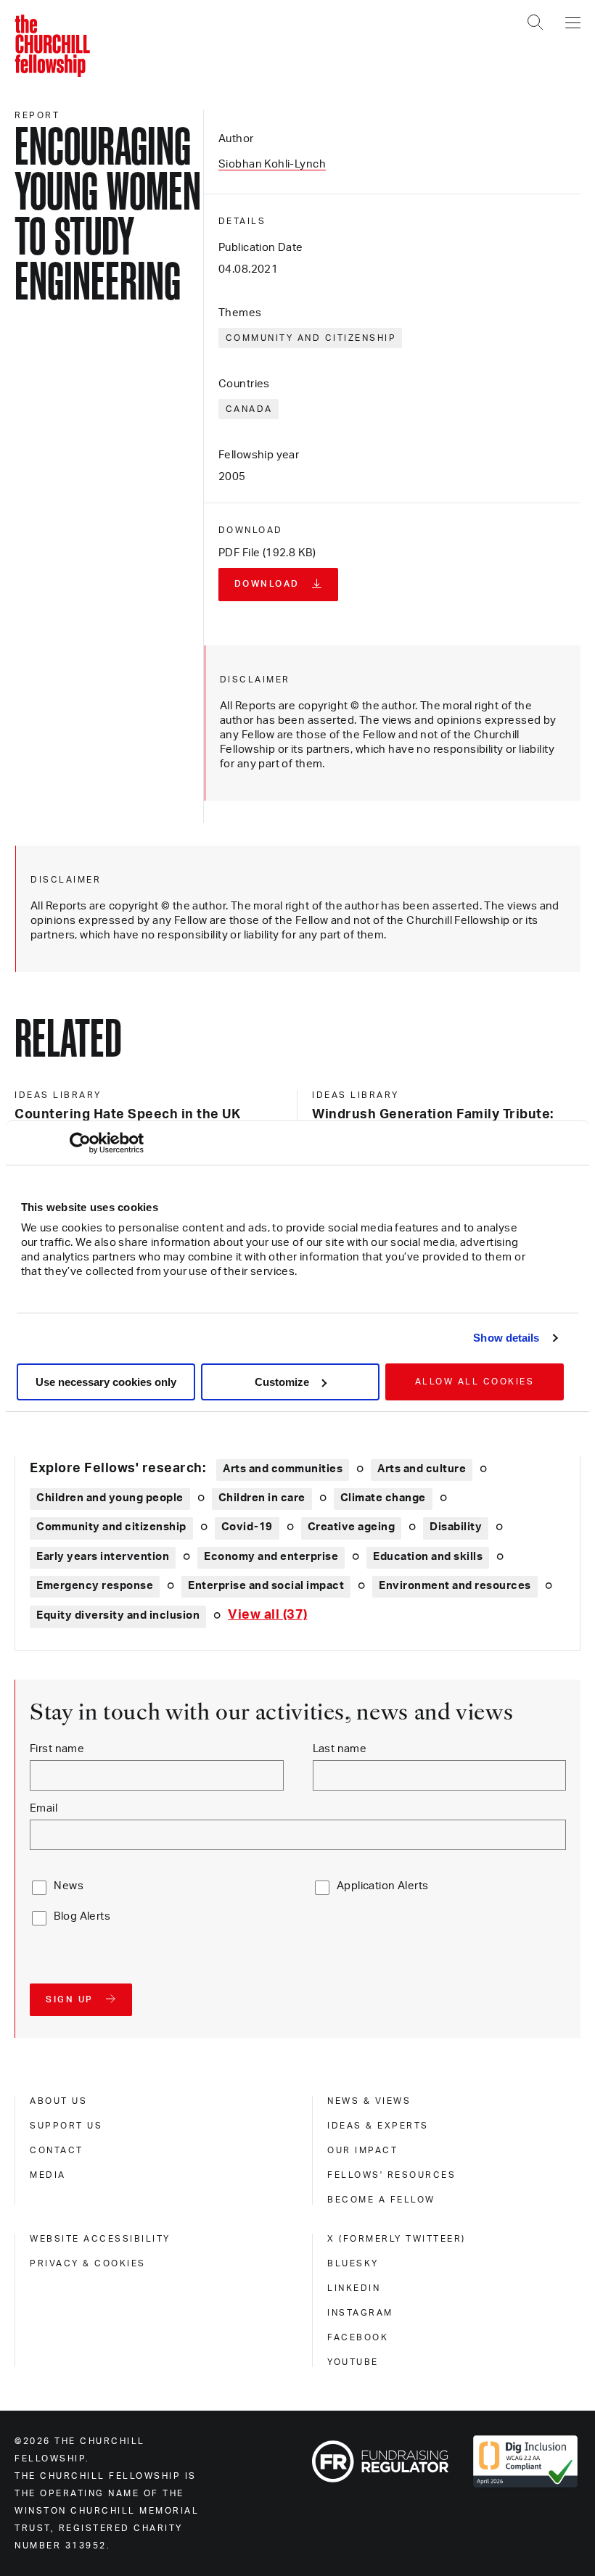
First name (57, 1749)
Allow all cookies (475, 1382)
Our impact (362, 2150)
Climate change (383, 1498)
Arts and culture (422, 1469)
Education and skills (428, 1557)
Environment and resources (455, 1586)
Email (44, 1808)
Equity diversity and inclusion (118, 1615)
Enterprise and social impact (266, 1586)
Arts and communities (283, 1469)
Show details (506, 1338)
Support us (66, 2126)
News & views (369, 2101)
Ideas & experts (378, 2126)
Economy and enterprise (271, 1557)
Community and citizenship (311, 338)
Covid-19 (247, 1527)
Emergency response (95, 1586)
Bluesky (353, 2263)
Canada (249, 409)
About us (58, 2101)
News (69, 1886)
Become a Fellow (381, 2200)
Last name (340, 1749)
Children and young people (110, 1498)
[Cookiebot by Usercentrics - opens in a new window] (80, 1143)
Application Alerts (383, 1886)
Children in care (262, 1498)
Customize (282, 1382)
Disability (456, 1527)
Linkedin (354, 2288)
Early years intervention (103, 1557)
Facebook (358, 2337)
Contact (57, 2150)
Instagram (360, 2313)
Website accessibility (100, 2239)
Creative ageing (352, 1527)
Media (48, 2175)
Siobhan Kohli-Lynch (272, 164)
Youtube (353, 2362)
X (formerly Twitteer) (397, 2239)
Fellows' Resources (391, 2175)
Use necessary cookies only (106, 1382)
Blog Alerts (82, 1916)
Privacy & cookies (88, 2263)
